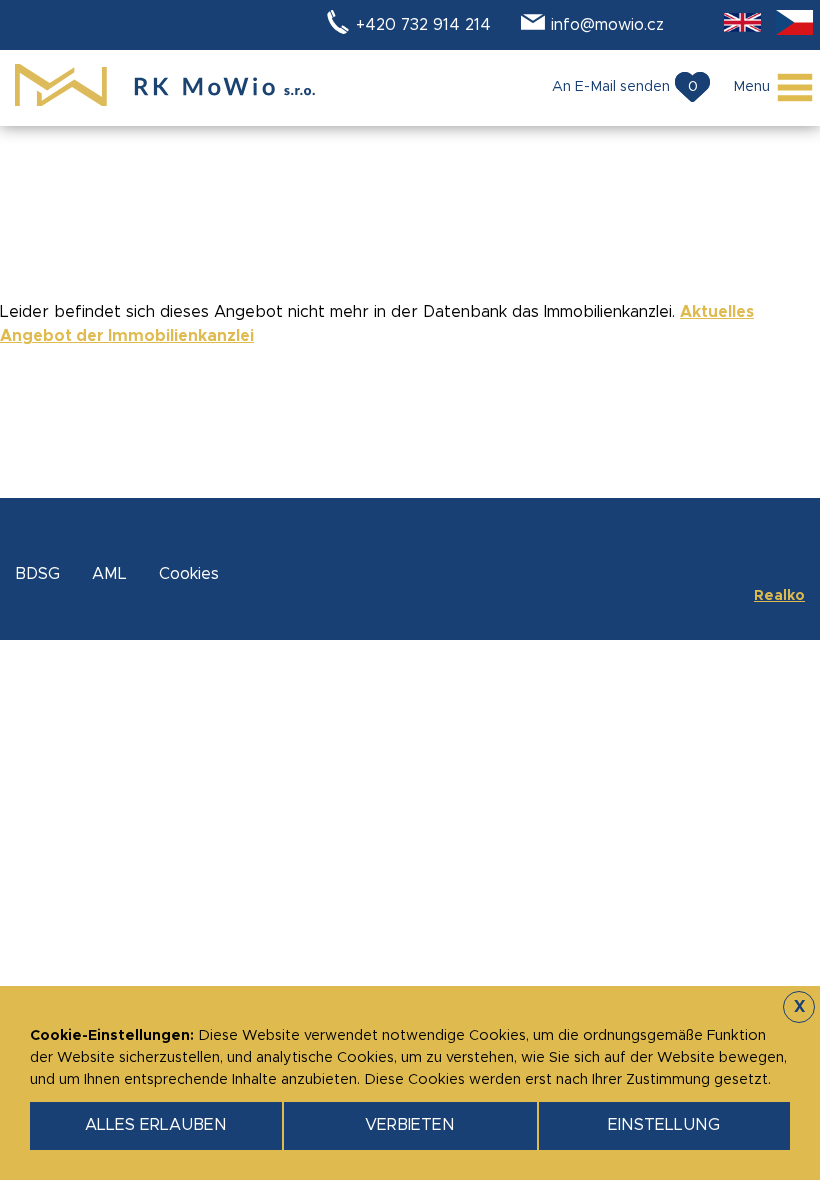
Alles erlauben (156, 1125)
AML (109, 574)
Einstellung (664, 1125)
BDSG (37, 574)
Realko (779, 596)
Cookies (189, 574)
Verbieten (410, 1125)
